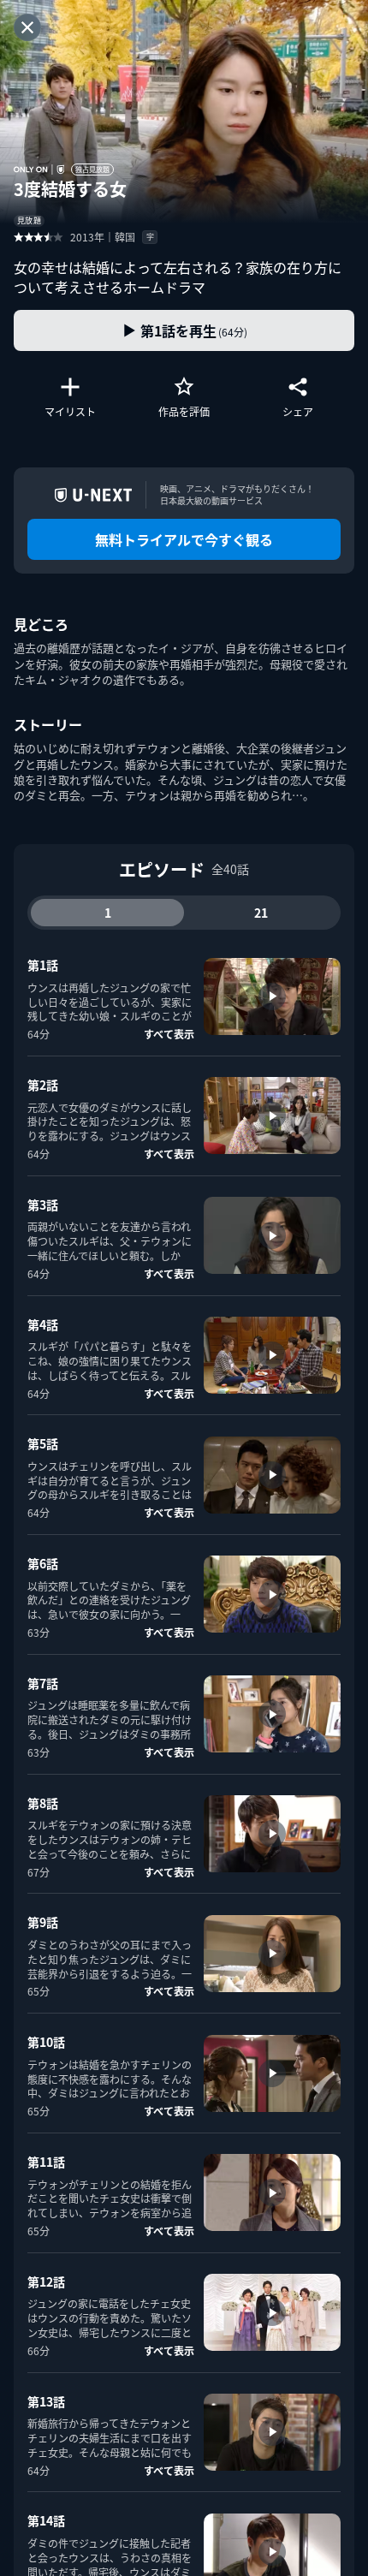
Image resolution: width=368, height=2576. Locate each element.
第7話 (43, 1683)
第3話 (43, 1205)
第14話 (46, 2520)
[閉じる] (27, 27)
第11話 (46, 2162)
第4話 (43, 1324)
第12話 (46, 2282)
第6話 (43, 1563)
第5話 (43, 1443)
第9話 (43, 1922)
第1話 (43, 965)
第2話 (43, 1085)
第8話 (43, 1803)
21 (261, 913)
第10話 (46, 2042)
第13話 (46, 2401)
